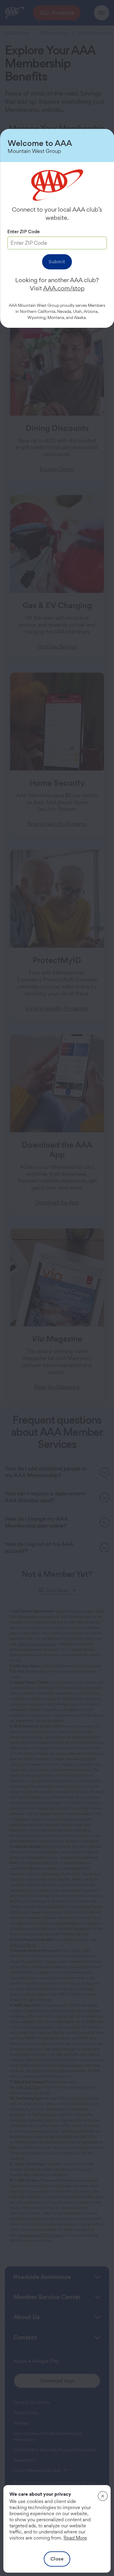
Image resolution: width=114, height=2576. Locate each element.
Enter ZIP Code (24, 232)
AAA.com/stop (64, 288)
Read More (75, 2538)
